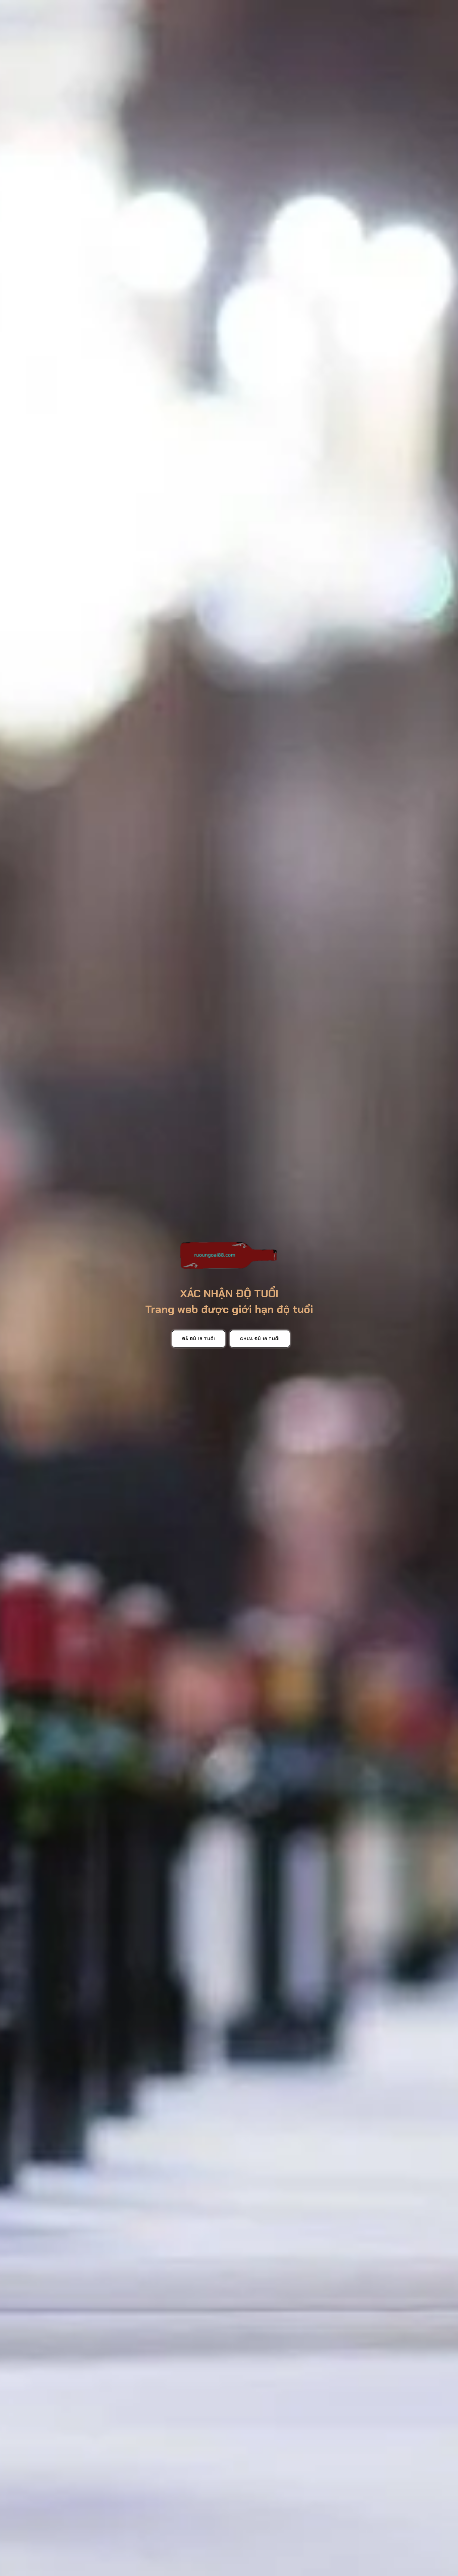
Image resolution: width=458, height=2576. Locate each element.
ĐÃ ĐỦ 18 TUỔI (198, 1339)
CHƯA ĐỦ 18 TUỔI (260, 1339)
